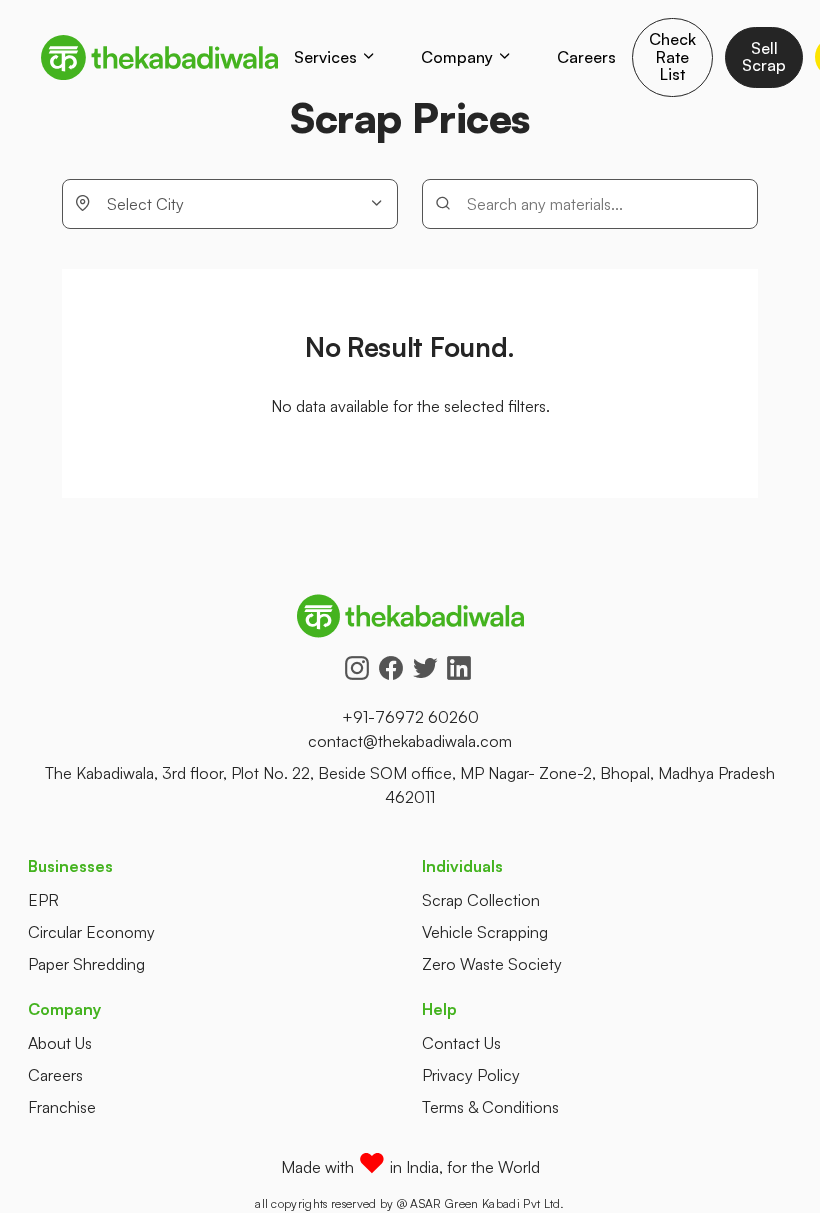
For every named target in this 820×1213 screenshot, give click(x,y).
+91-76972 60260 (410, 717)
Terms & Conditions (490, 1107)
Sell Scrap (764, 57)
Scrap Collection (481, 900)
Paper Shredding (86, 964)
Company (457, 57)
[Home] (159, 57)
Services (325, 57)
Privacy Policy (471, 1075)
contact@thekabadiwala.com (410, 741)
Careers (586, 57)
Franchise (62, 1107)
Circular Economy (91, 932)
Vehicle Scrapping (485, 932)
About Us (60, 1043)
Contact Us (461, 1043)
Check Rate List (672, 56)
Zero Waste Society (492, 964)
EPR (43, 900)
